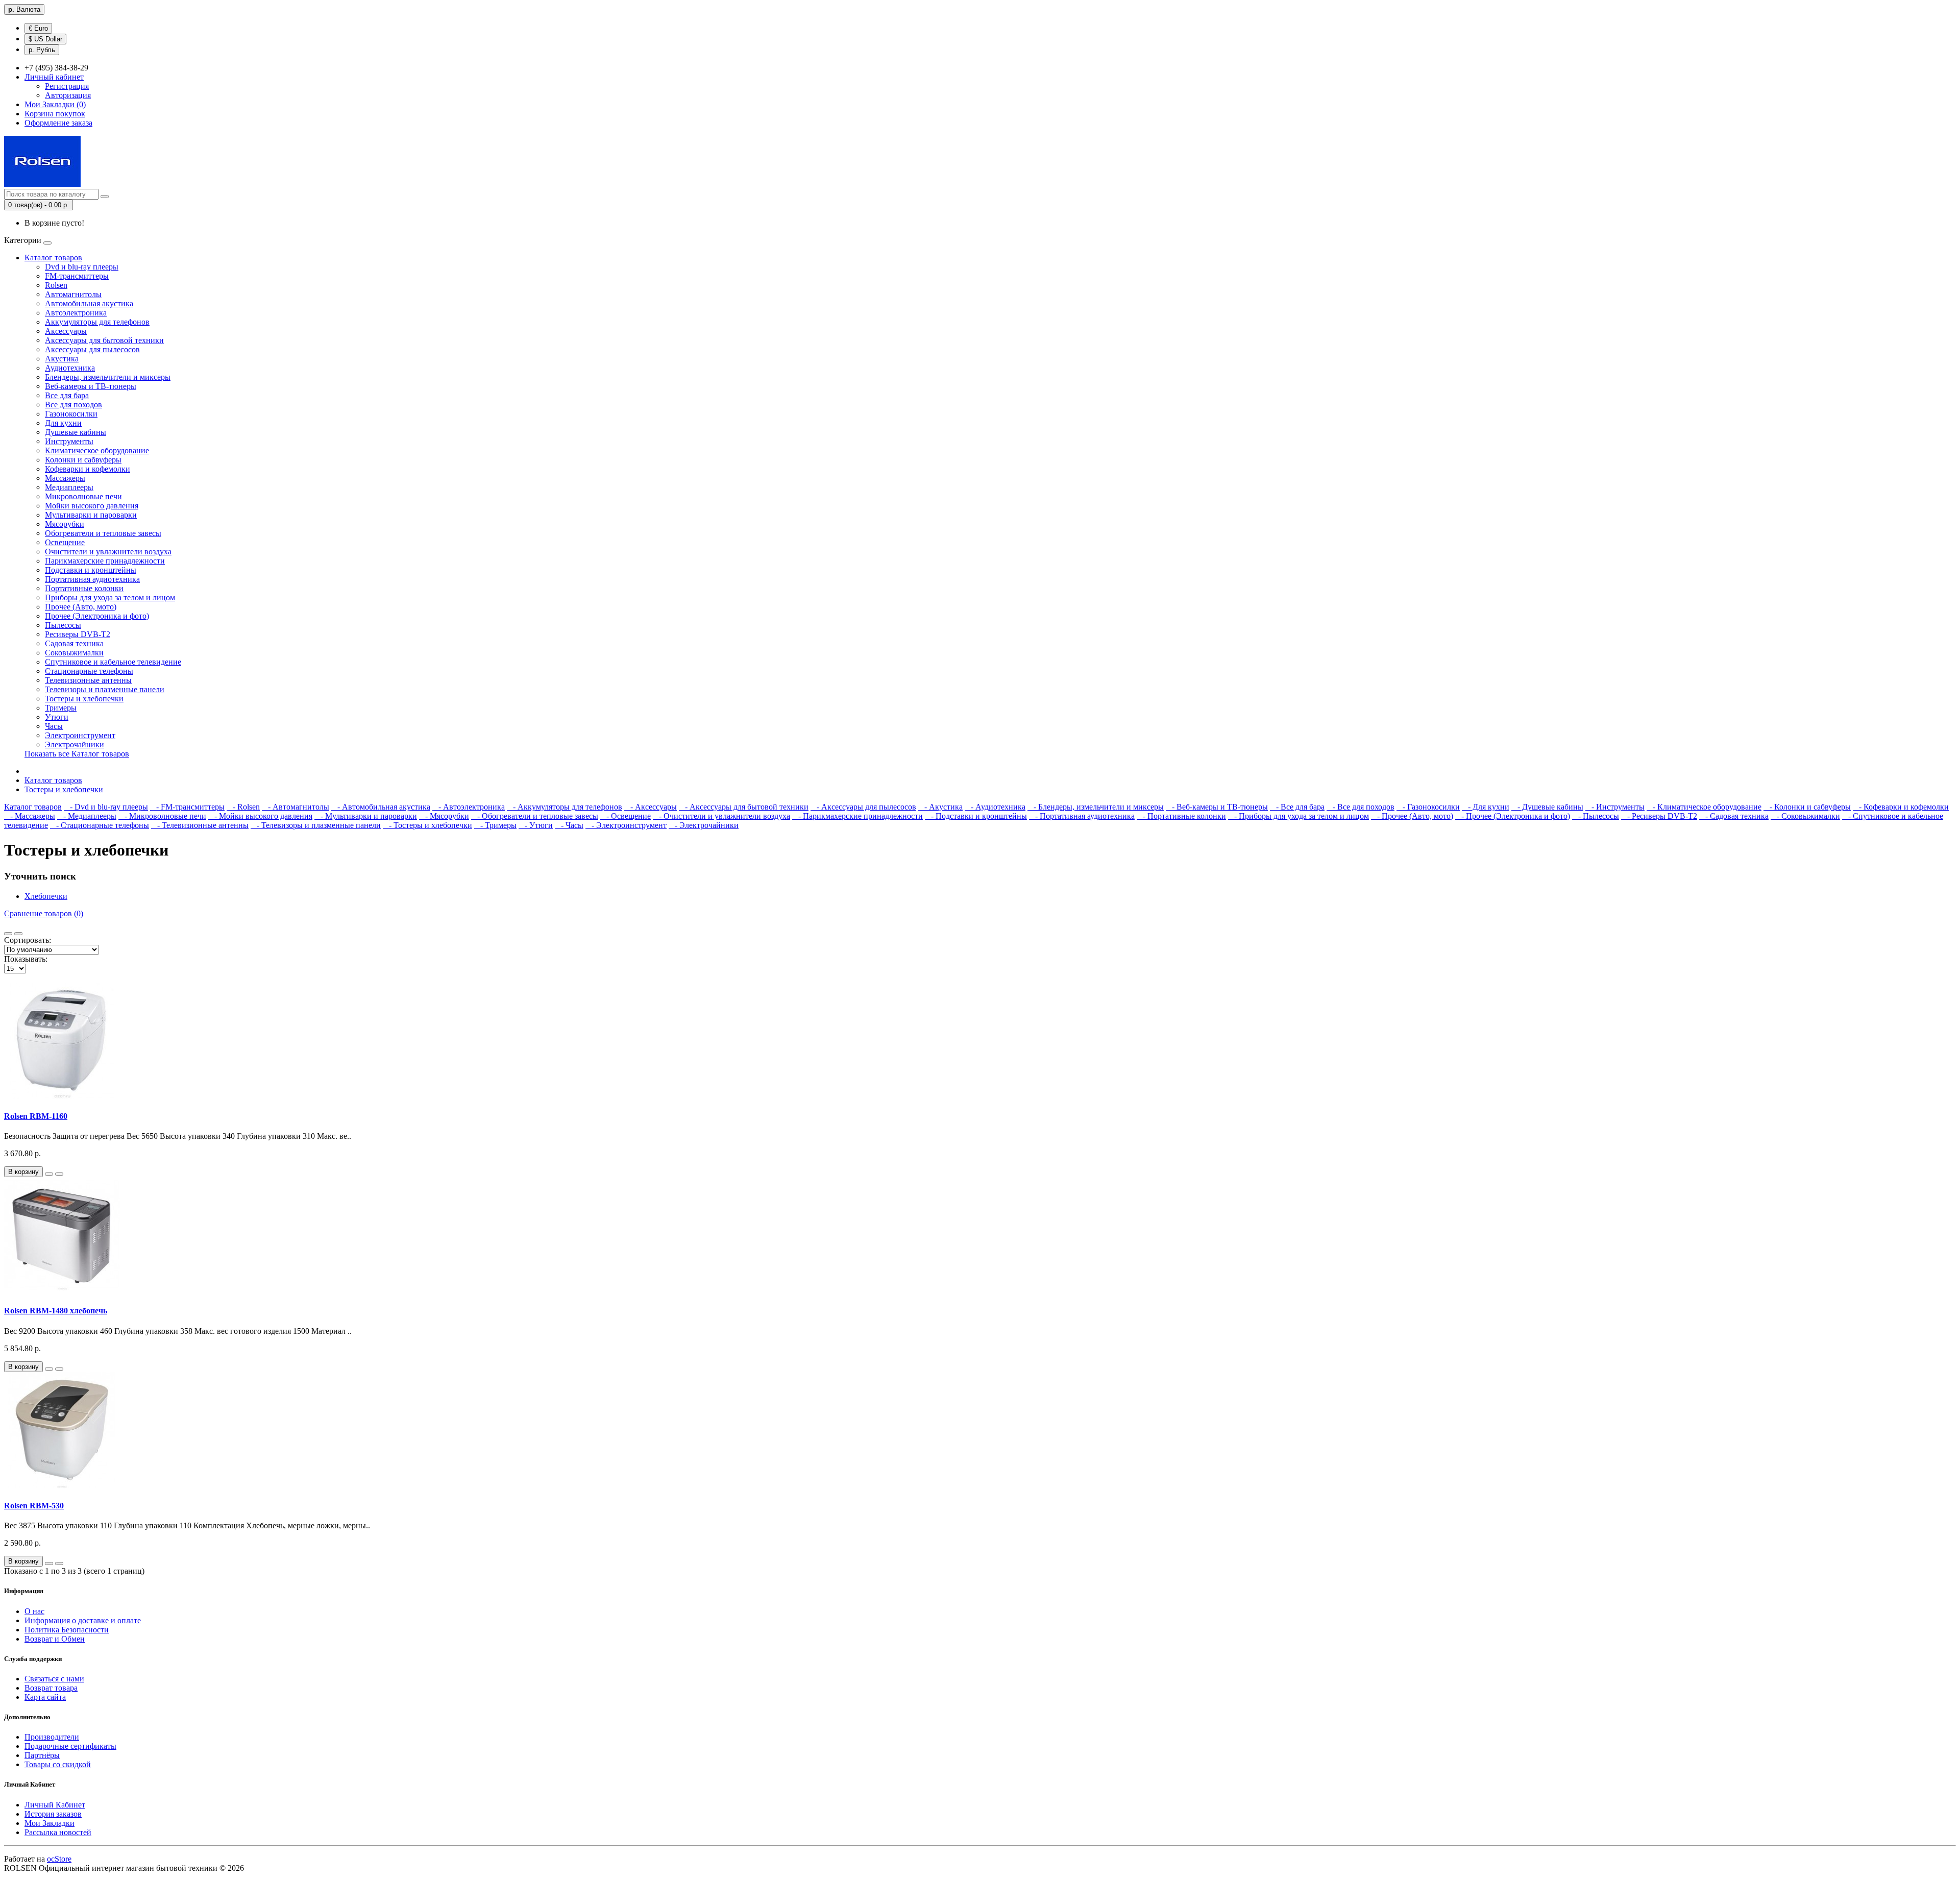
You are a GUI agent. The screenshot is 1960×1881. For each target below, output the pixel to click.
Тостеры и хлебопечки (84, 699)
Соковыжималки (74, 653)
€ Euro (38, 28)
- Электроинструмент (626, 825)
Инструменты (69, 441)
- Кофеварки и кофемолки (1901, 807)
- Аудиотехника (995, 807)
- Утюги (536, 825)
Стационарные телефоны (89, 671)
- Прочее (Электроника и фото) (1513, 816)
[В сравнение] (59, 1174)
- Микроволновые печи (162, 816)
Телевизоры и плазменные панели (105, 689)
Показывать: (26, 959)
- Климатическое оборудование (1704, 807)
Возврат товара (51, 1688)
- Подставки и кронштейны (976, 816)
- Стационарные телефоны (100, 825)
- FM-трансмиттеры (187, 807)
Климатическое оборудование (97, 450)
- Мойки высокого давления (260, 816)
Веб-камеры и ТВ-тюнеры (91, 386)
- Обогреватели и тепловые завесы (535, 816)
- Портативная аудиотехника (1082, 816)
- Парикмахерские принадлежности (857, 816)
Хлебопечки (46, 896)
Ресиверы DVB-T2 (78, 634)
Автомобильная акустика (89, 303)
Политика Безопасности (67, 1630)
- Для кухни (1486, 807)
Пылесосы (63, 625)
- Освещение (626, 816)
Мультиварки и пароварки (91, 515)
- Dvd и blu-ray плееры (106, 807)
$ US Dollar (45, 39)
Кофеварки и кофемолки (88, 469)
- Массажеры (30, 816)
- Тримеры (495, 825)
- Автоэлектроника (469, 807)
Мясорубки (65, 524)
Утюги (57, 717)
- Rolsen (243, 807)
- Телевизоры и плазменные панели (316, 825)
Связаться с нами (54, 1679)
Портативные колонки (84, 588)
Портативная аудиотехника (92, 579)
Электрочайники (75, 744)
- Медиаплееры (87, 816)
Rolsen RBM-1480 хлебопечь (56, 1311)
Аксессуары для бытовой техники (104, 340)
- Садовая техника (1734, 816)
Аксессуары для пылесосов (92, 349)
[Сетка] (18, 934)
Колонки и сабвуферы (83, 460)
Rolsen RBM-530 (34, 1506)
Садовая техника (74, 643)
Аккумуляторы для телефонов (97, 322)
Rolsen (56, 285)
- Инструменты (1615, 807)
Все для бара (67, 395)
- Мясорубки (444, 816)
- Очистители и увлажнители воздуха (721, 816)
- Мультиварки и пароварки (366, 816)
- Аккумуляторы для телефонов (565, 807)
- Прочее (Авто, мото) (1412, 816)
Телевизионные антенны (88, 680)
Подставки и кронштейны (91, 570)
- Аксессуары (651, 807)
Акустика (62, 359)
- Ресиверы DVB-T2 (1659, 816)
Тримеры (61, 708)
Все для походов (73, 405)
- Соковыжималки (1805, 816)
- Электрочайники (704, 825)
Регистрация (67, 86)
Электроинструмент (80, 735)
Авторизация (68, 95)
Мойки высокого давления (92, 506)
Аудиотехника (70, 368)
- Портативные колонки (1181, 816)
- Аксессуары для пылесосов (863, 807)
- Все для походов (1361, 807)
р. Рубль (42, 50)
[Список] (8, 934)
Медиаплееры (69, 487)
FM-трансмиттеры (77, 276)
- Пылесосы (1596, 816)
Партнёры (42, 1755)
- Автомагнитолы (296, 807)
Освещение (65, 542)
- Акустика (940, 807)
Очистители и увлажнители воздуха (108, 552)
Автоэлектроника (76, 313)
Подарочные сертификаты (70, 1746)
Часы (54, 726)
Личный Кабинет (55, 1805)
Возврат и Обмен (55, 1639)
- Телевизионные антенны (200, 825)
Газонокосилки (71, 414)
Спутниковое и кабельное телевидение (113, 662)
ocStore (59, 1859)
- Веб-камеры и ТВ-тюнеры (1217, 807)
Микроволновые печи (83, 496)
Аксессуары (66, 331)
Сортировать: (28, 940)
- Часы (569, 825)
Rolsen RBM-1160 (36, 1116)
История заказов (53, 1814)
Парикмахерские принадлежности (105, 561)
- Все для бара (1297, 807)
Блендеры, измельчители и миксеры (108, 377)
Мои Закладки (50, 1823)
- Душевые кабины (1547, 807)
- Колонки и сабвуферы (1807, 807)
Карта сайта (45, 1697)
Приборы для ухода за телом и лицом (110, 597)
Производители (52, 1737)
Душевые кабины (76, 432)
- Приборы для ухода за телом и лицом (1298, 816)
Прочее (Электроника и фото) (97, 616)
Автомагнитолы (73, 294)
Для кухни (63, 423)
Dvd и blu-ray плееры (82, 267)
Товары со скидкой (58, 1764)
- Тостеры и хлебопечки (427, 825)
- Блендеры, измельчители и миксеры (1096, 807)
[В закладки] (49, 1174)
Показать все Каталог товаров (77, 754)
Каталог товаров (53, 258)
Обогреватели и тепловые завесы (103, 533)
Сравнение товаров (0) (44, 913)
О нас (34, 1611)
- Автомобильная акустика (381, 807)
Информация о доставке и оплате (83, 1620)
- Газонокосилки (1428, 807)
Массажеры (65, 478)
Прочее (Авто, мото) (81, 607)
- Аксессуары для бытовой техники (744, 807)
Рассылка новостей (58, 1832)
